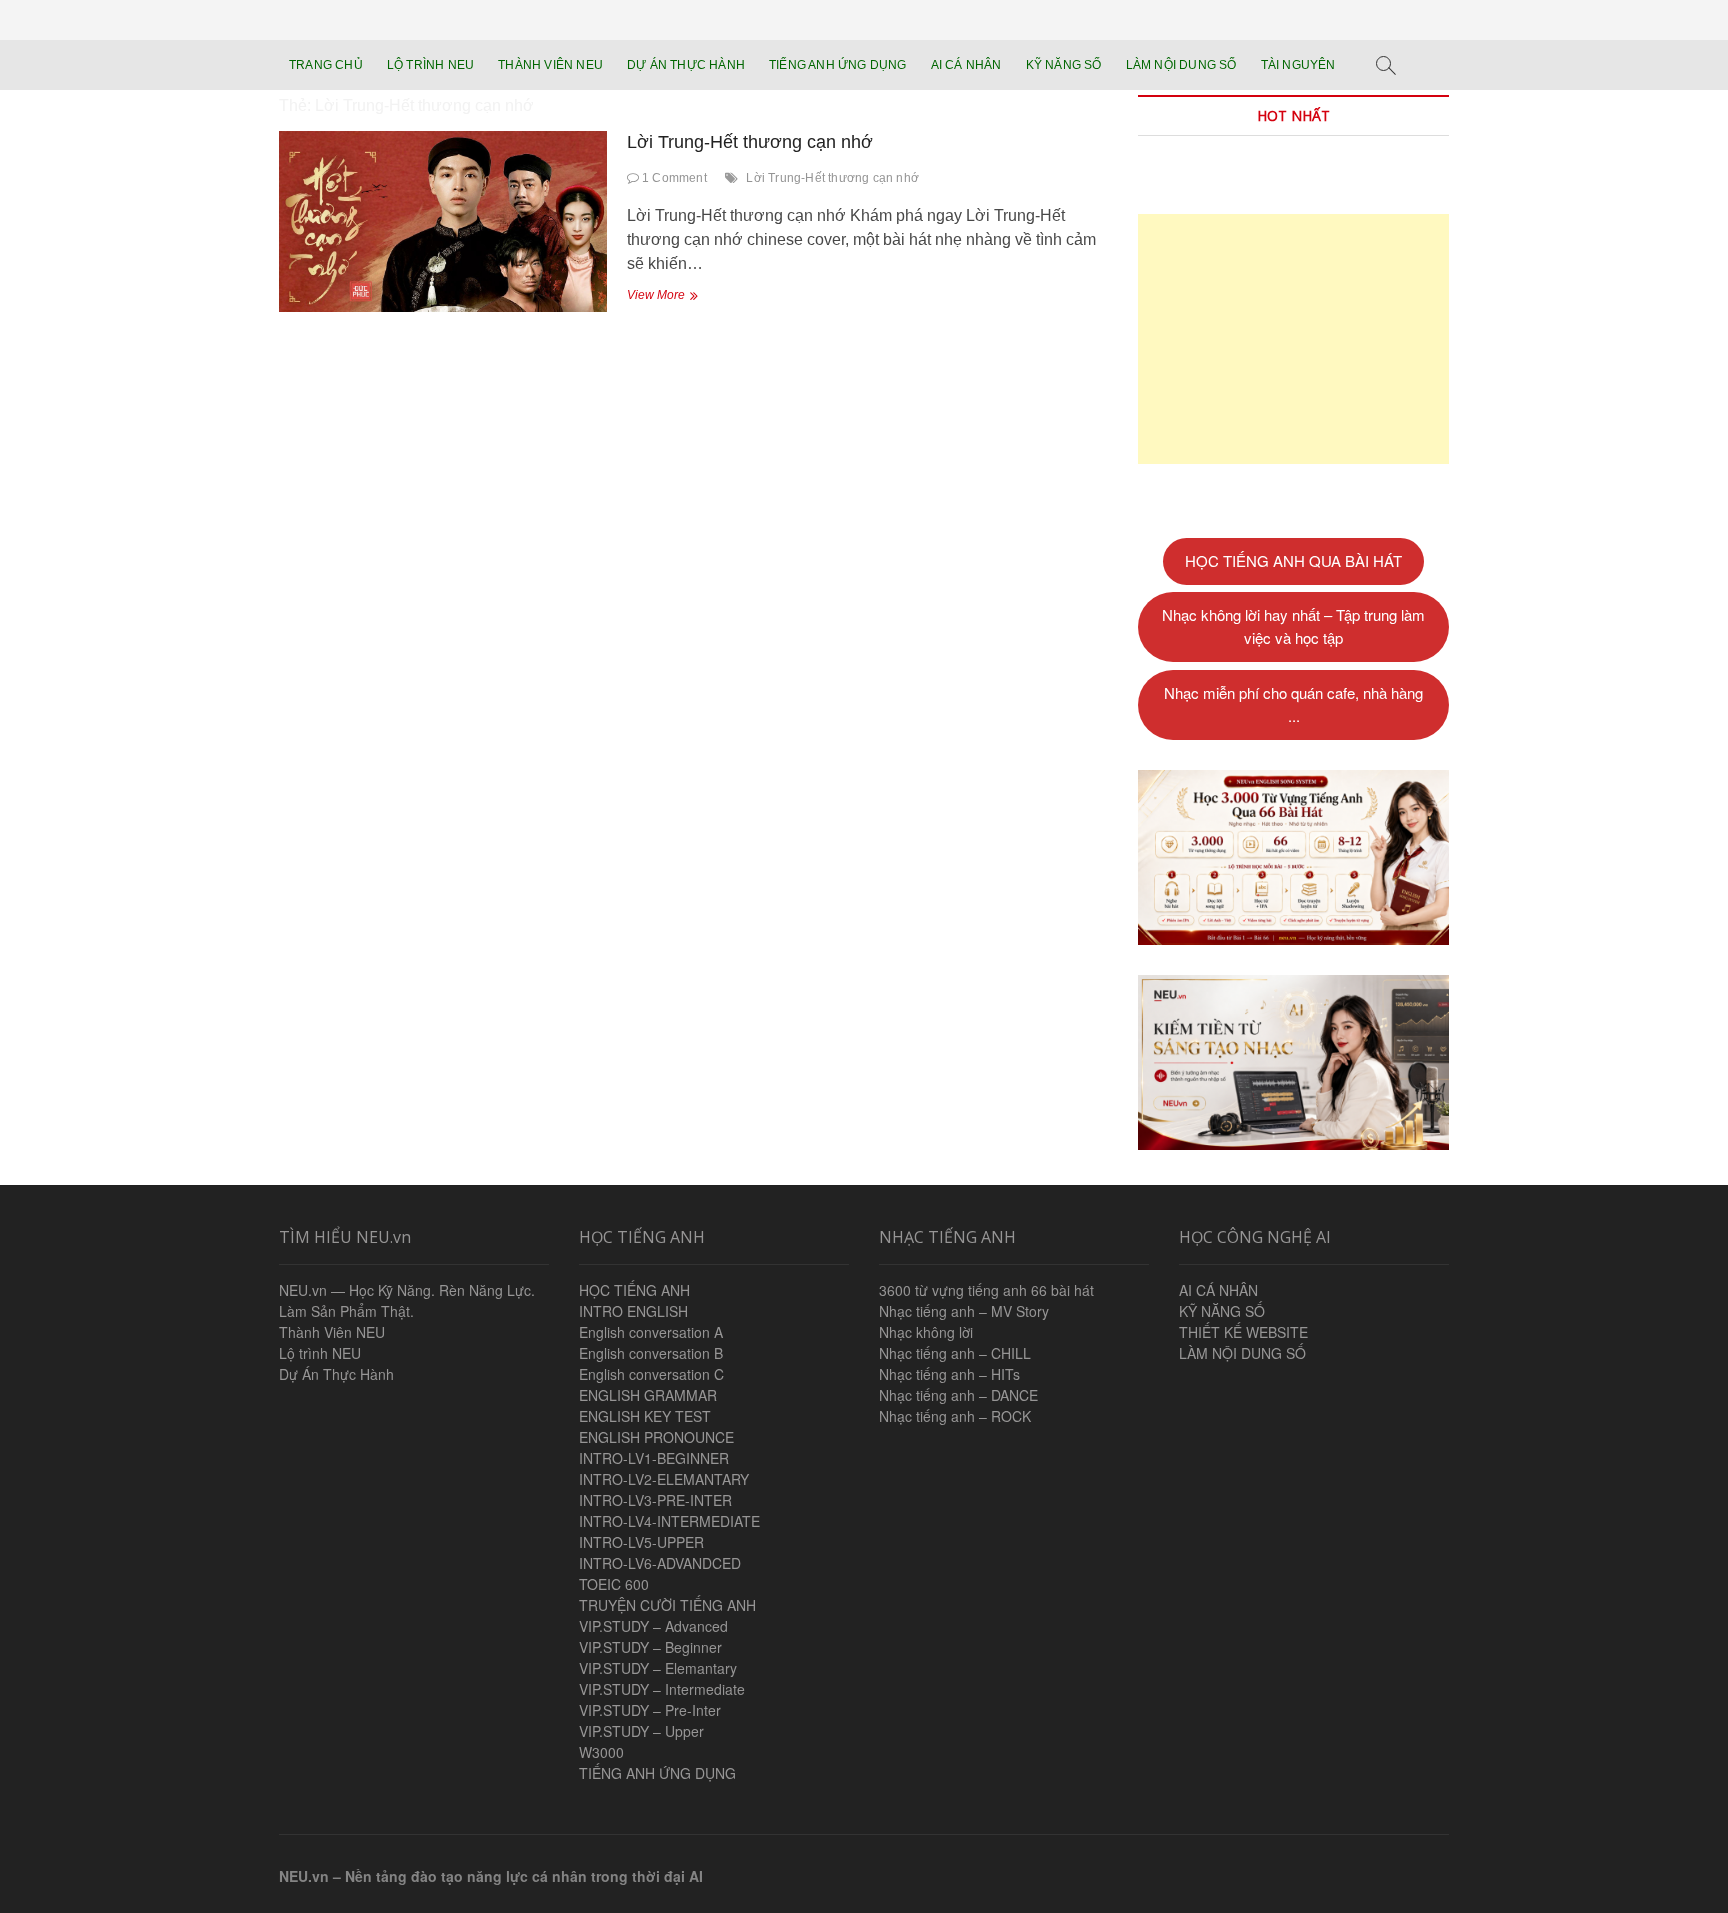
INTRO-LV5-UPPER (641, 1542)
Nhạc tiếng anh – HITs (949, 1374)
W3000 (601, 1752)
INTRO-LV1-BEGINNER (654, 1458)
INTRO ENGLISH (633, 1311)
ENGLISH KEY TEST (645, 1416)
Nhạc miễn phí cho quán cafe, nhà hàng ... (1293, 704)
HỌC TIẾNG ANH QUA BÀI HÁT (1293, 560)
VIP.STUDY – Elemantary (658, 1668)
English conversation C (651, 1374)
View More (675, 297)
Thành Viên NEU (332, 1332)
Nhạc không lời (926, 1332)
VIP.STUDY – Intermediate (662, 1689)
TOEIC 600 (614, 1584)
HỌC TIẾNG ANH (634, 1290)
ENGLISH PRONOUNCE (656, 1437)
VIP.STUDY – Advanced (653, 1626)
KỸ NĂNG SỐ (1064, 65)
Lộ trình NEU (320, 1353)
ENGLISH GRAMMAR (648, 1395)
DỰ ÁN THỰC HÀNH (686, 65)
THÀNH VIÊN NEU (550, 65)
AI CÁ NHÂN (966, 65)
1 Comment (673, 178)
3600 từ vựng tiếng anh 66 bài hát (986, 1290)
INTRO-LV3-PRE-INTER (655, 1500)
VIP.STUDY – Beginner (650, 1647)
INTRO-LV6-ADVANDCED (660, 1563)
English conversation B (651, 1353)
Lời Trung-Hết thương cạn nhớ (750, 142)
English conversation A (651, 1332)
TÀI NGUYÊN (1298, 65)
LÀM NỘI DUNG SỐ (1181, 65)
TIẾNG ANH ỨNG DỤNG (838, 65)
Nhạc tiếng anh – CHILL (955, 1353)
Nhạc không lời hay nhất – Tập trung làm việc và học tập (1293, 626)
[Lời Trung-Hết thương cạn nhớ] (443, 221)
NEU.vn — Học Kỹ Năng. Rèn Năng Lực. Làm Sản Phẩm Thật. (407, 1300)
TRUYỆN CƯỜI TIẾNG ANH (667, 1605)
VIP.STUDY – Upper (641, 1731)
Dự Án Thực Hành (336, 1374)
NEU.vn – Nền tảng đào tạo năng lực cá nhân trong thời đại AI (491, 1876)
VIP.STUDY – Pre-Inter (650, 1710)
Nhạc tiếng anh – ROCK (955, 1416)
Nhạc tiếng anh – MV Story (964, 1311)
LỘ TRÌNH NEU (430, 65)
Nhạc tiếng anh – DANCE (958, 1395)
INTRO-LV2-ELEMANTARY (664, 1479)
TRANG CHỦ (326, 65)
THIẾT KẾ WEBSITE (1243, 1332)
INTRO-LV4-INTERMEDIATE (669, 1521)
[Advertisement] (1293, 339)
